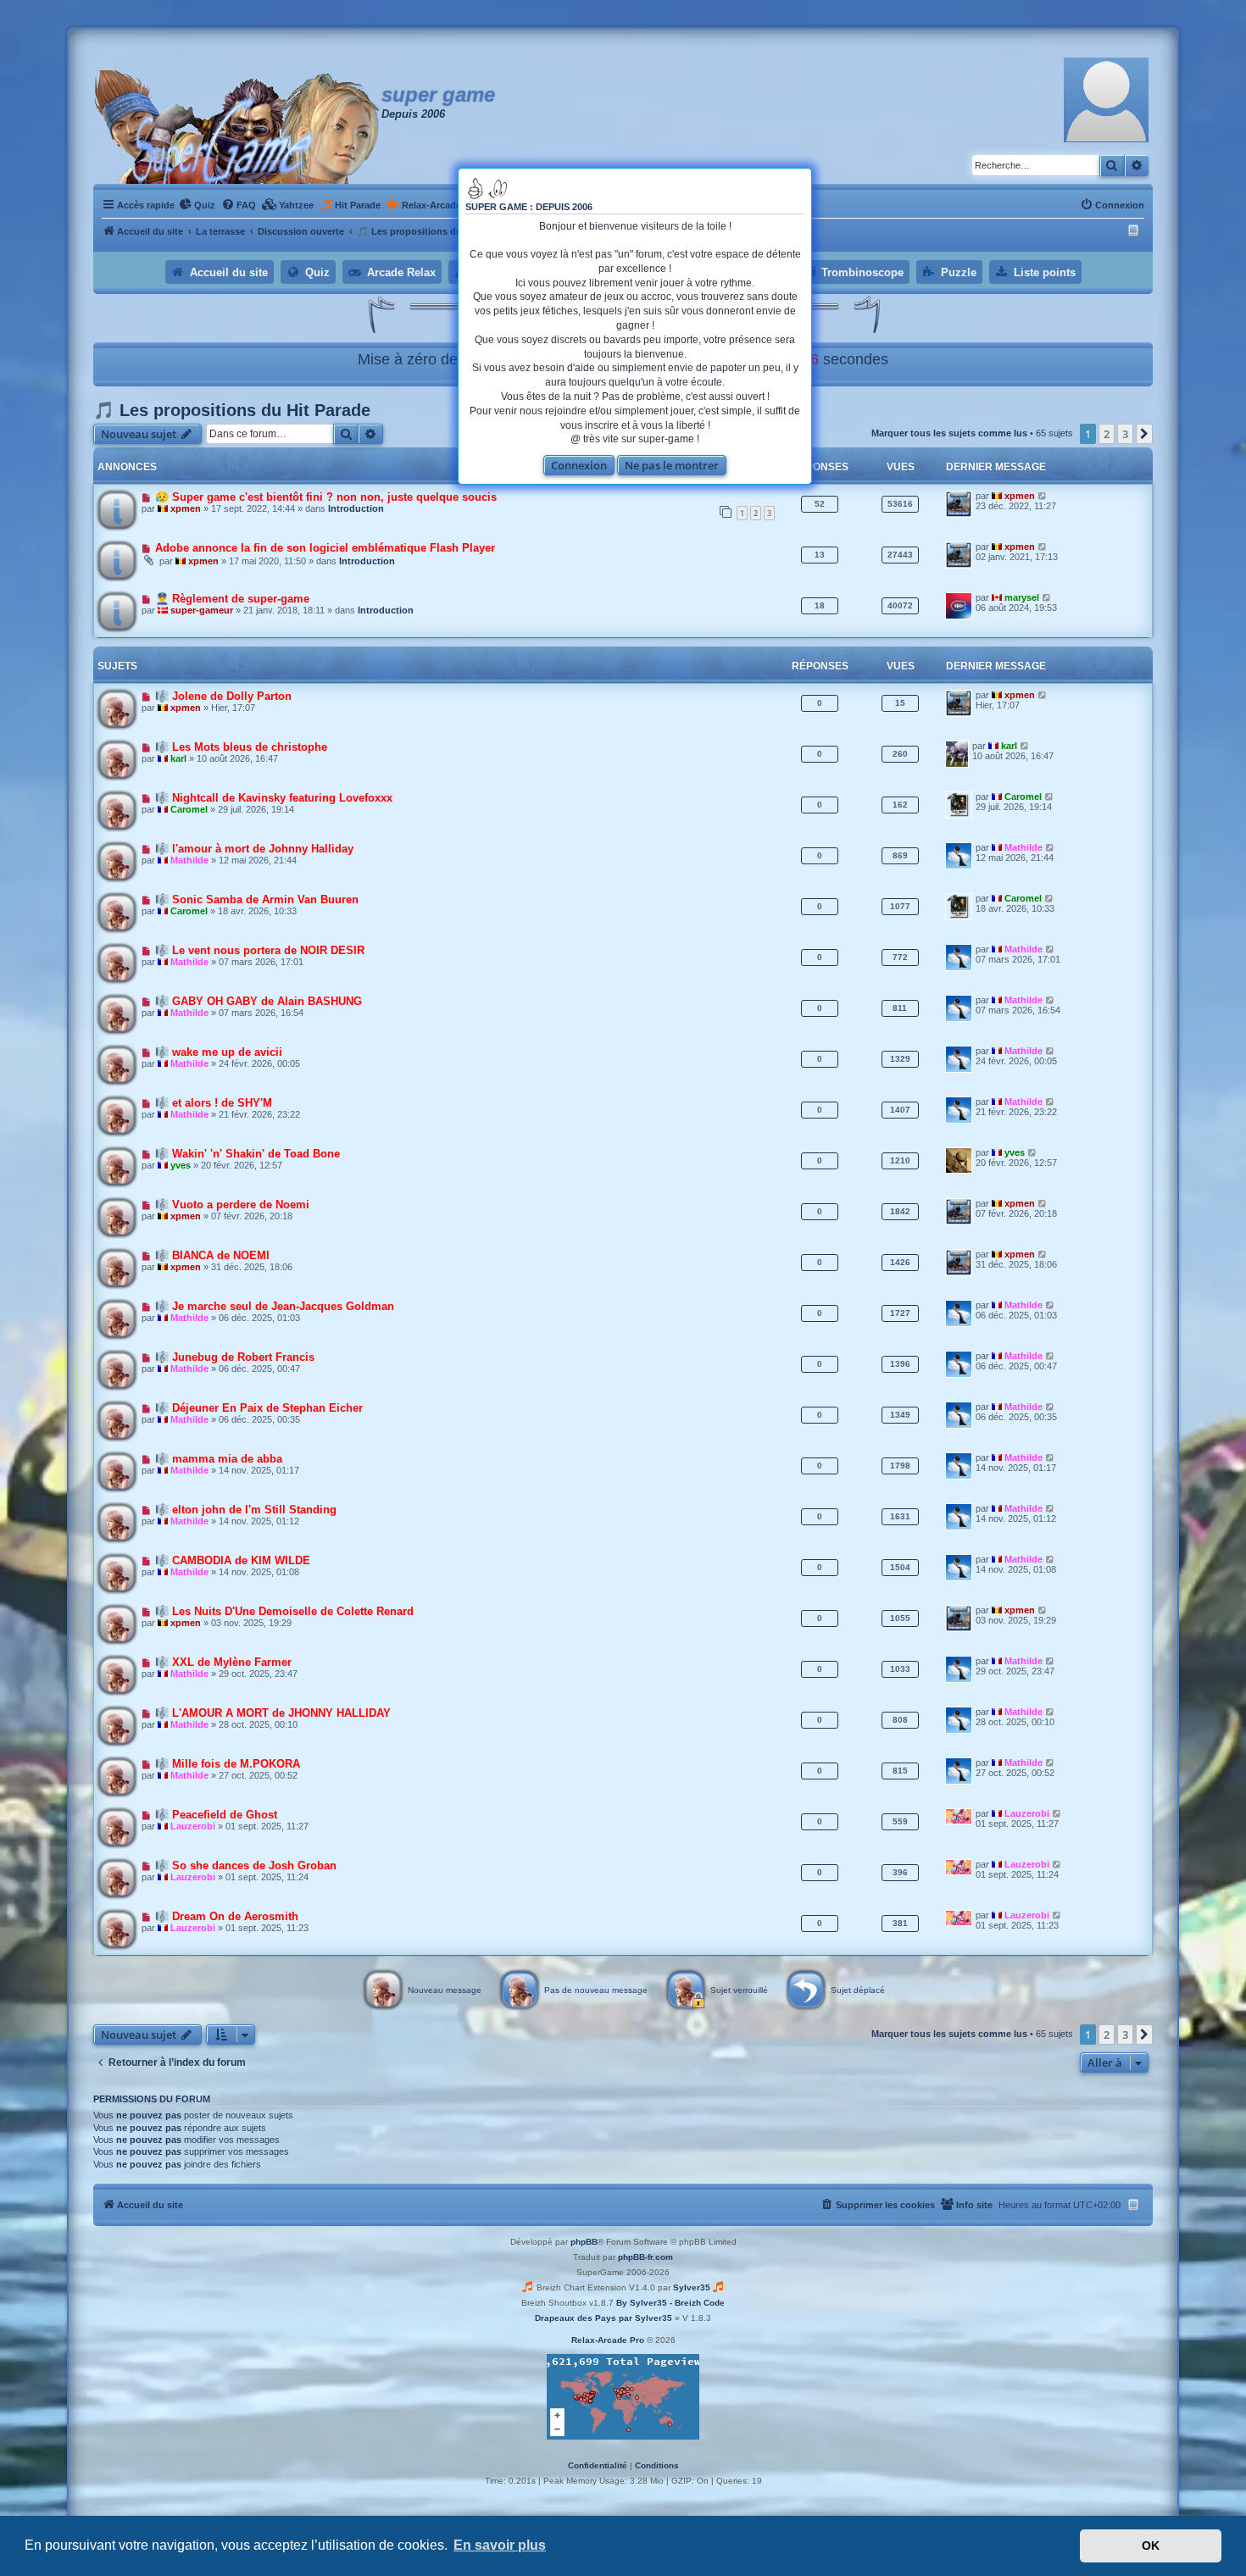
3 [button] (1125, 434)
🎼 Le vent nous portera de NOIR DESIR (260, 950)
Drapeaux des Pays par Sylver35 (604, 2318)
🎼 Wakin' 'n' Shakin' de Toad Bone (248, 1154)
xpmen (186, 508)
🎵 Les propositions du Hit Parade (232, 410)
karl (178, 758)
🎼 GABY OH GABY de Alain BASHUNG (259, 1001)
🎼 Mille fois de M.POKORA (228, 1764)
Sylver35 (692, 2287)
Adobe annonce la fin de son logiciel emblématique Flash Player (325, 548)
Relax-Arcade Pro (608, 2340)
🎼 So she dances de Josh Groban (246, 1865)
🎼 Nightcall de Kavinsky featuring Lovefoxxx (274, 798)
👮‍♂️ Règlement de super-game (232, 599)
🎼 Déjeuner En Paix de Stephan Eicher (259, 1408)
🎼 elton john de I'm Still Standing (246, 1510)
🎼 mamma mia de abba (219, 1459)
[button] (1144, 434)
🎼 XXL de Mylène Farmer (223, 1662)
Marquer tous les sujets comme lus (949, 433)
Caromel (189, 809)
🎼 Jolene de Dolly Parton (223, 696)
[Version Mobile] (1135, 231)
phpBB (584, 2242)
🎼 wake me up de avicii (219, 1052)
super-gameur (202, 610)
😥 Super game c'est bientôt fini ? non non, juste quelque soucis (326, 497)
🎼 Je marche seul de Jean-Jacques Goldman (275, 1306)
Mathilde (189, 860)
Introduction (356, 508)
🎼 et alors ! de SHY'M (214, 1103)
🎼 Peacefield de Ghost (216, 1815)
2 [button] (1107, 434)
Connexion (579, 465)
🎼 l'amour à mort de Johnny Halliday (254, 849)
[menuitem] (197, 205)
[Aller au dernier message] (1043, 496)
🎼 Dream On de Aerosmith (227, 1916)
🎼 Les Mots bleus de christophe (241, 747)
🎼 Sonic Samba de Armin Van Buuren (257, 899)
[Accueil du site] (237, 127)
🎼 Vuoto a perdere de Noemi (232, 1205)
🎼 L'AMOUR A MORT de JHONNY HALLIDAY (273, 1713)
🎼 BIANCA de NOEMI (212, 1255)
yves (181, 1165)
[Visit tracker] (623, 2397)
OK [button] (1151, 2545)
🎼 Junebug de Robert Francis (235, 1357)
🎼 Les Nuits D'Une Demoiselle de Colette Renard (284, 1611)
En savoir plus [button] (500, 2545)
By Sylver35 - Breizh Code (670, 2303)
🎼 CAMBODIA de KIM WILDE (233, 1560)
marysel (1022, 597)
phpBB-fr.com (645, 2257)
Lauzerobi (193, 1826)
